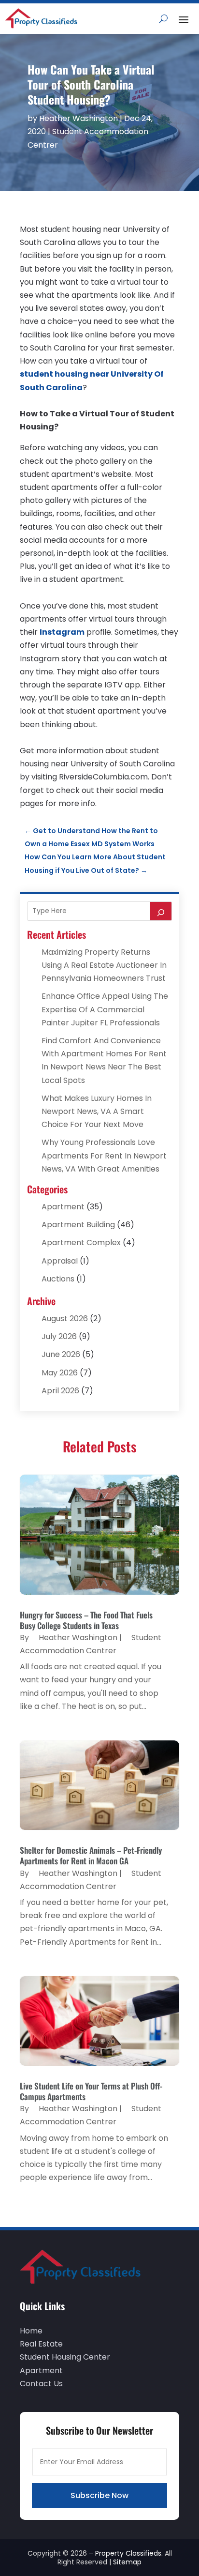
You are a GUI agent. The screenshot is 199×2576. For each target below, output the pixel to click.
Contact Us (41, 2384)
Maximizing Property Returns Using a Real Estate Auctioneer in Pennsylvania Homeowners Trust (104, 965)
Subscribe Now (99, 2495)
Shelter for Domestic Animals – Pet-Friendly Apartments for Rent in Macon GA (91, 1855)
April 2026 (60, 1391)
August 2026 (65, 1318)
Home (31, 2331)
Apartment (63, 1207)
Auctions (58, 1279)
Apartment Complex (81, 1242)
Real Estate (41, 2344)
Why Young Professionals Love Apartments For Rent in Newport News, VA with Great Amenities (104, 1155)
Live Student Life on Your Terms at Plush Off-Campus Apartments (91, 2091)
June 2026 (61, 1354)
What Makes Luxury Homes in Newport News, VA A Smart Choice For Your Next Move (97, 1111)
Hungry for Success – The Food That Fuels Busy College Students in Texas (86, 1620)
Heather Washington (78, 118)
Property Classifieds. (129, 2553)
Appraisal (60, 1261)
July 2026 (59, 1336)
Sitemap (127, 2562)
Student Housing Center (65, 2357)
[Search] (161, 911)
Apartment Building (78, 1225)
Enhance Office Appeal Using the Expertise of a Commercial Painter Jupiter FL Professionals (105, 1009)
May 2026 (60, 1373)
